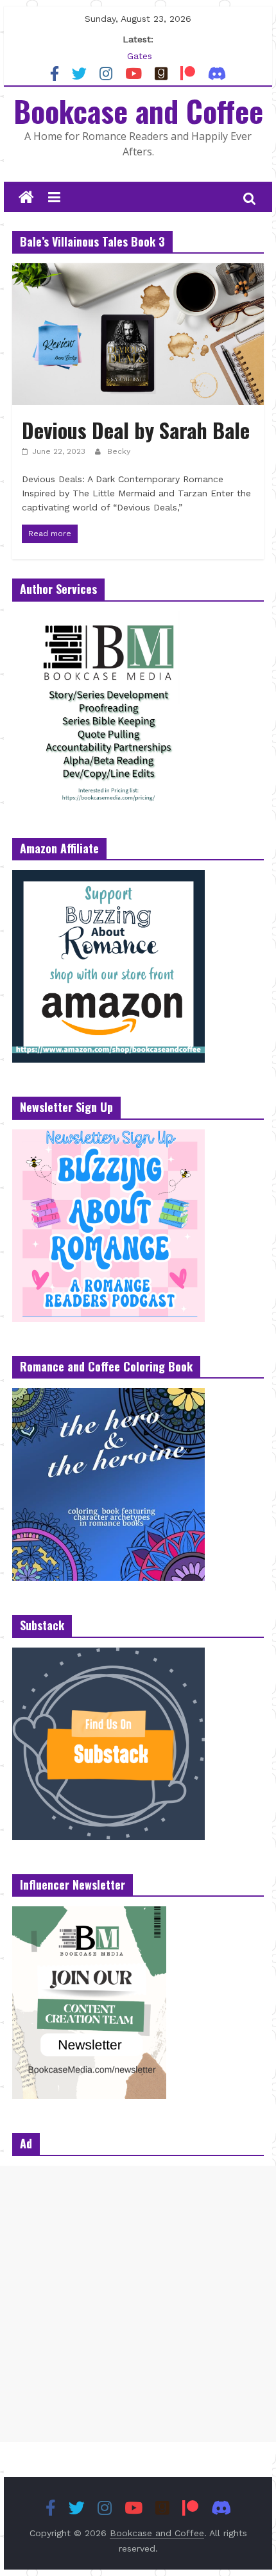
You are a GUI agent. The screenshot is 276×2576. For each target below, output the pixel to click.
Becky (119, 451)
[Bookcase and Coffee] (26, 198)
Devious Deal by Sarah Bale (136, 430)
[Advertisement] (138, 2304)
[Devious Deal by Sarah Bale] (138, 271)
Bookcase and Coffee (138, 110)
